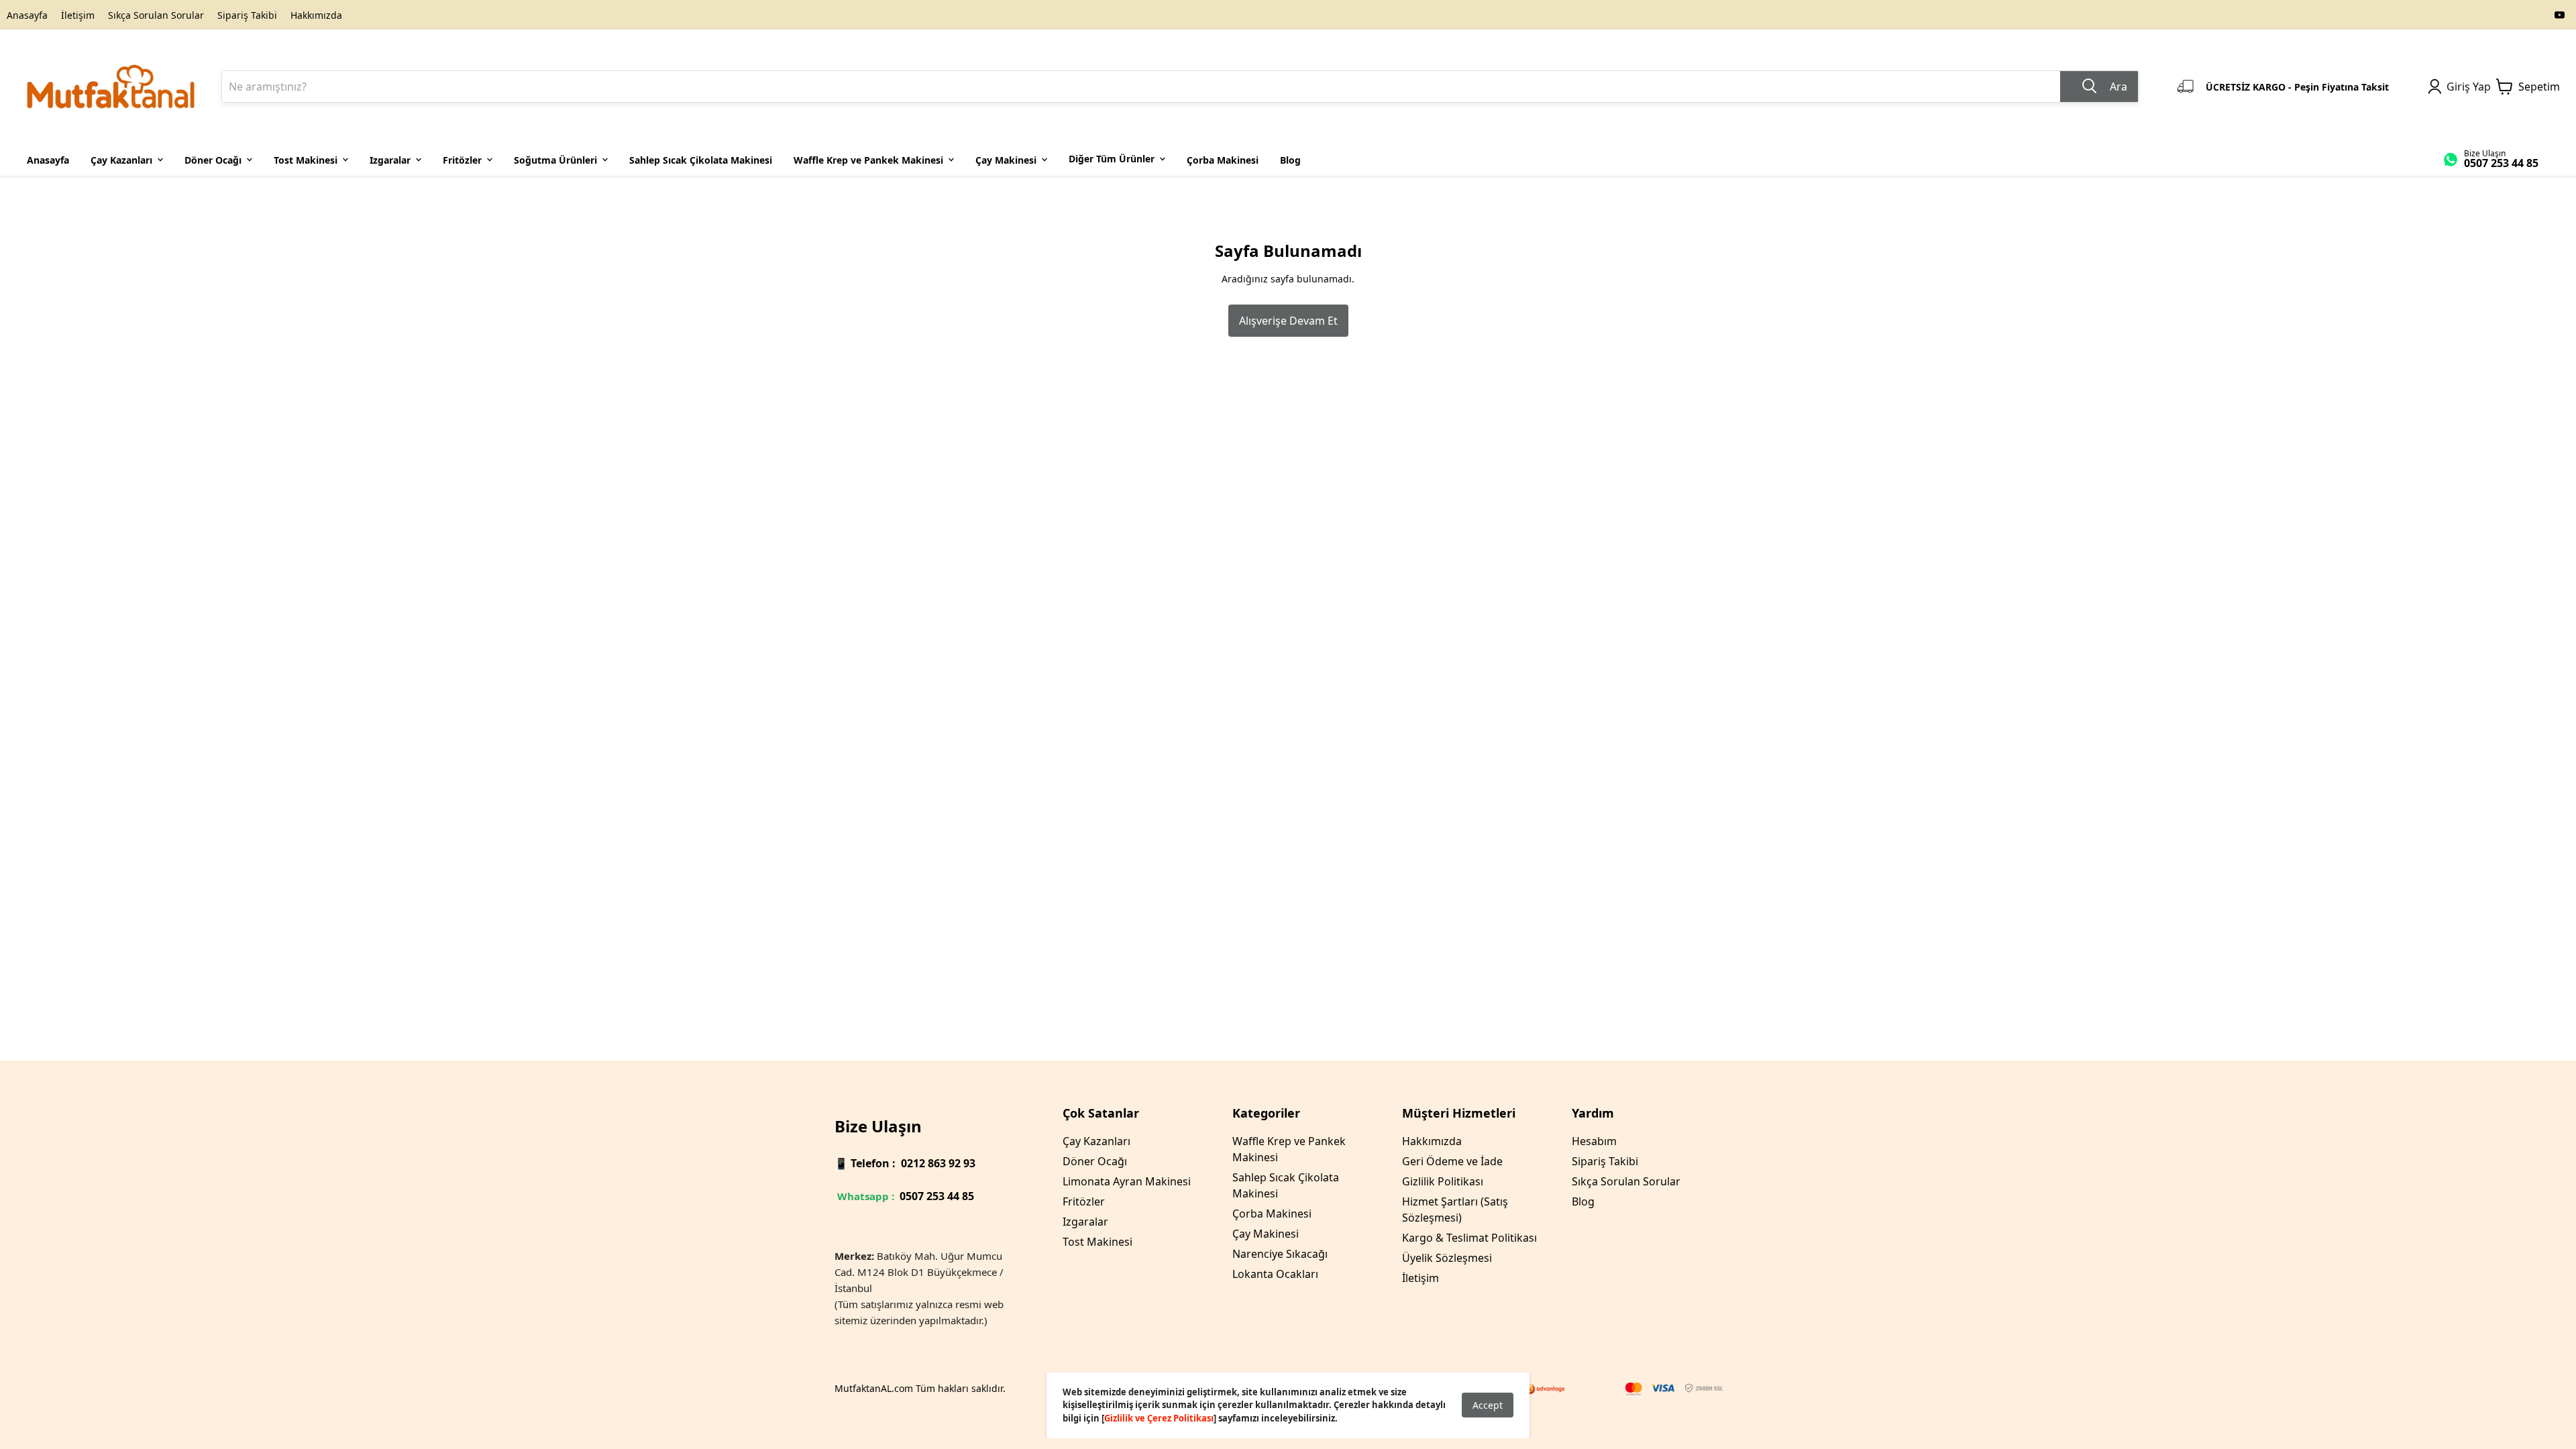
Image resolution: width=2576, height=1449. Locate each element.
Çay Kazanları (1096, 1141)
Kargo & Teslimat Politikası (1469, 1238)
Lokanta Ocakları (1275, 1274)
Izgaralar (1085, 1222)
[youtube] (2560, 15)
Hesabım (1594, 1141)
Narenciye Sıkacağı (1280, 1254)
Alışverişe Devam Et (1288, 321)
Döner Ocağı (1095, 1161)
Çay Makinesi (1266, 1234)
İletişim (78, 15)
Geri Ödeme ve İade (1452, 1161)
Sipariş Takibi (247, 15)
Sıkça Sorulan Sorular (156, 15)
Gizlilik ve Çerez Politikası (1159, 1418)
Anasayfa (27, 15)
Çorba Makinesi (1272, 1214)
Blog (1583, 1201)
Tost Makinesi (1097, 1242)
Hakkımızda (316, 15)
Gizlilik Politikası (1443, 1181)
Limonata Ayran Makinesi (1127, 1181)
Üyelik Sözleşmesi (1447, 1258)
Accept (1488, 1405)
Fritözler (1084, 1201)
